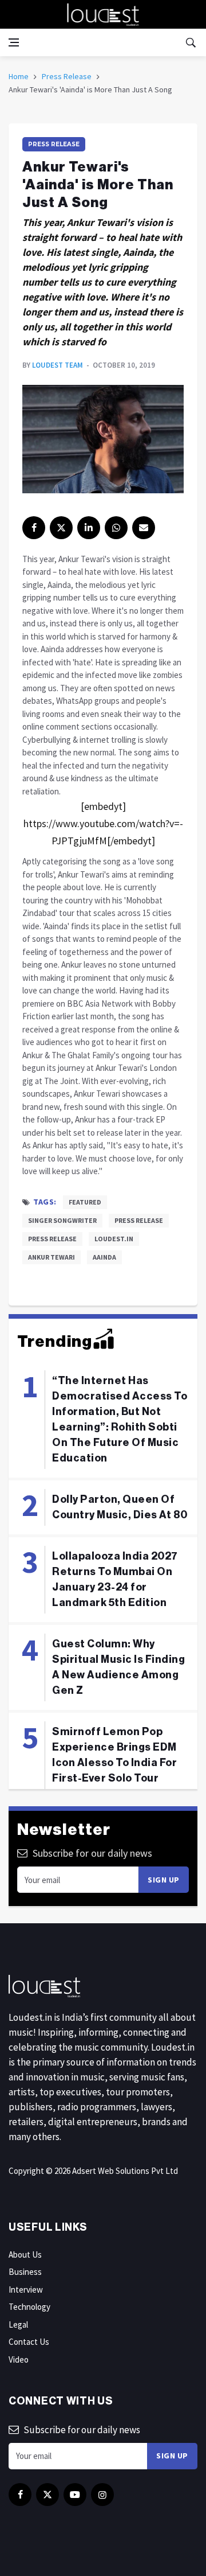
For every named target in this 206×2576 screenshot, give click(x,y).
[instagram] (102, 2495)
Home (19, 76)
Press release (139, 1220)
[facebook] (34, 528)
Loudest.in (114, 1239)
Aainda (104, 1257)
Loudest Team (58, 365)
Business (25, 2272)
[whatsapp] (116, 528)
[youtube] (75, 2495)
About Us (25, 2255)
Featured (85, 1202)
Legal (18, 2324)
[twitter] (61, 528)
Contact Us (29, 2342)
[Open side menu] (14, 42)
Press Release (67, 76)
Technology (29, 2307)
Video (19, 2359)
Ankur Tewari (51, 1257)
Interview (26, 2289)
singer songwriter (62, 1220)
